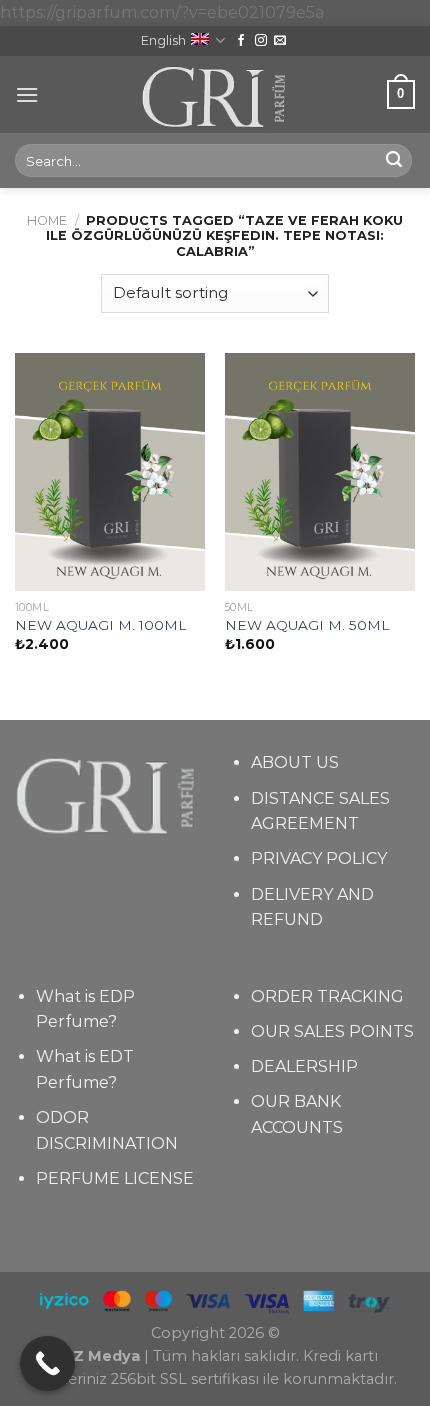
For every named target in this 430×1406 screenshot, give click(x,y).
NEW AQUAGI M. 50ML (307, 625)
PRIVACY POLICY (319, 858)
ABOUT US (295, 762)
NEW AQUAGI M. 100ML (100, 625)
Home (47, 220)
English (163, 40)
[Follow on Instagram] (261, 41)
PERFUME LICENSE (115, 1178)
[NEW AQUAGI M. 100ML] (110, 472)
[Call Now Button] (47, 1363)
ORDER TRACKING (327, 996)
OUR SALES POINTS (332, 1031)
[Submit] (394, 161)
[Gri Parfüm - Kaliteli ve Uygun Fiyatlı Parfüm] (215, 95)
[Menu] (27, 94)
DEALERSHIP (304, 1066)
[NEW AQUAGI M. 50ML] (320, 472)
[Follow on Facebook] (241, 41)
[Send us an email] (280, 41)
